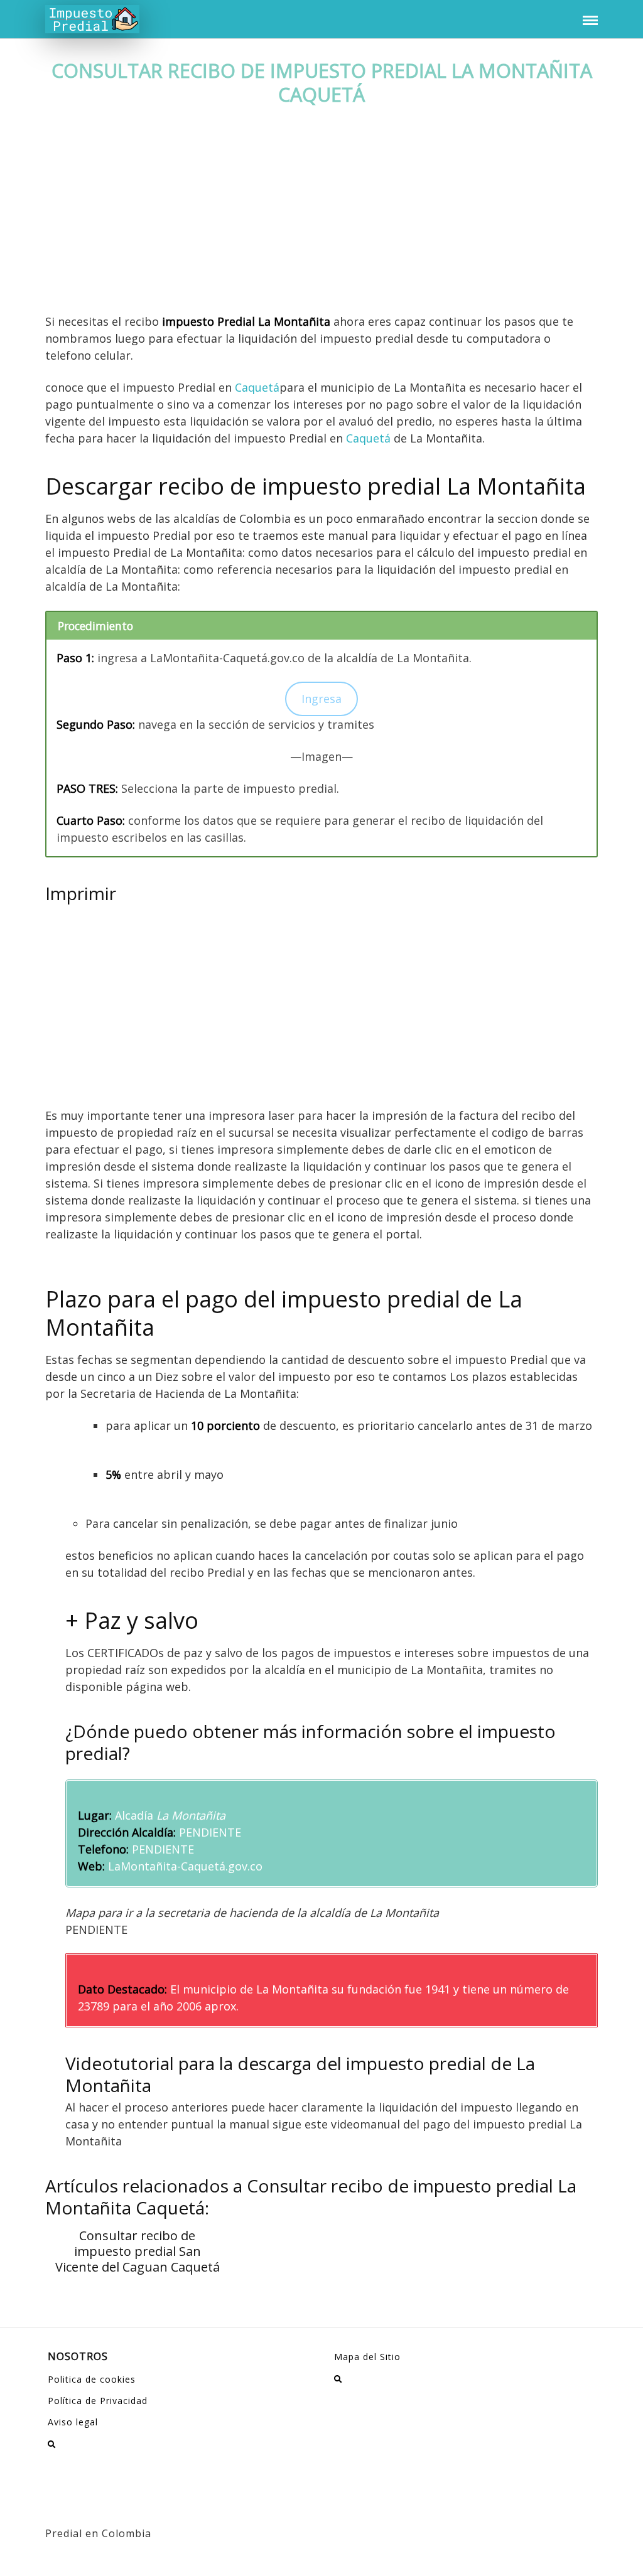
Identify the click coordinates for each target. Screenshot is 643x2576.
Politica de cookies (92, 2379)
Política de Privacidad (98, 2401)
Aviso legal (73, 2422)
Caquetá (257, 387)
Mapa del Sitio (367, 2357)
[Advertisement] (321, 220)
